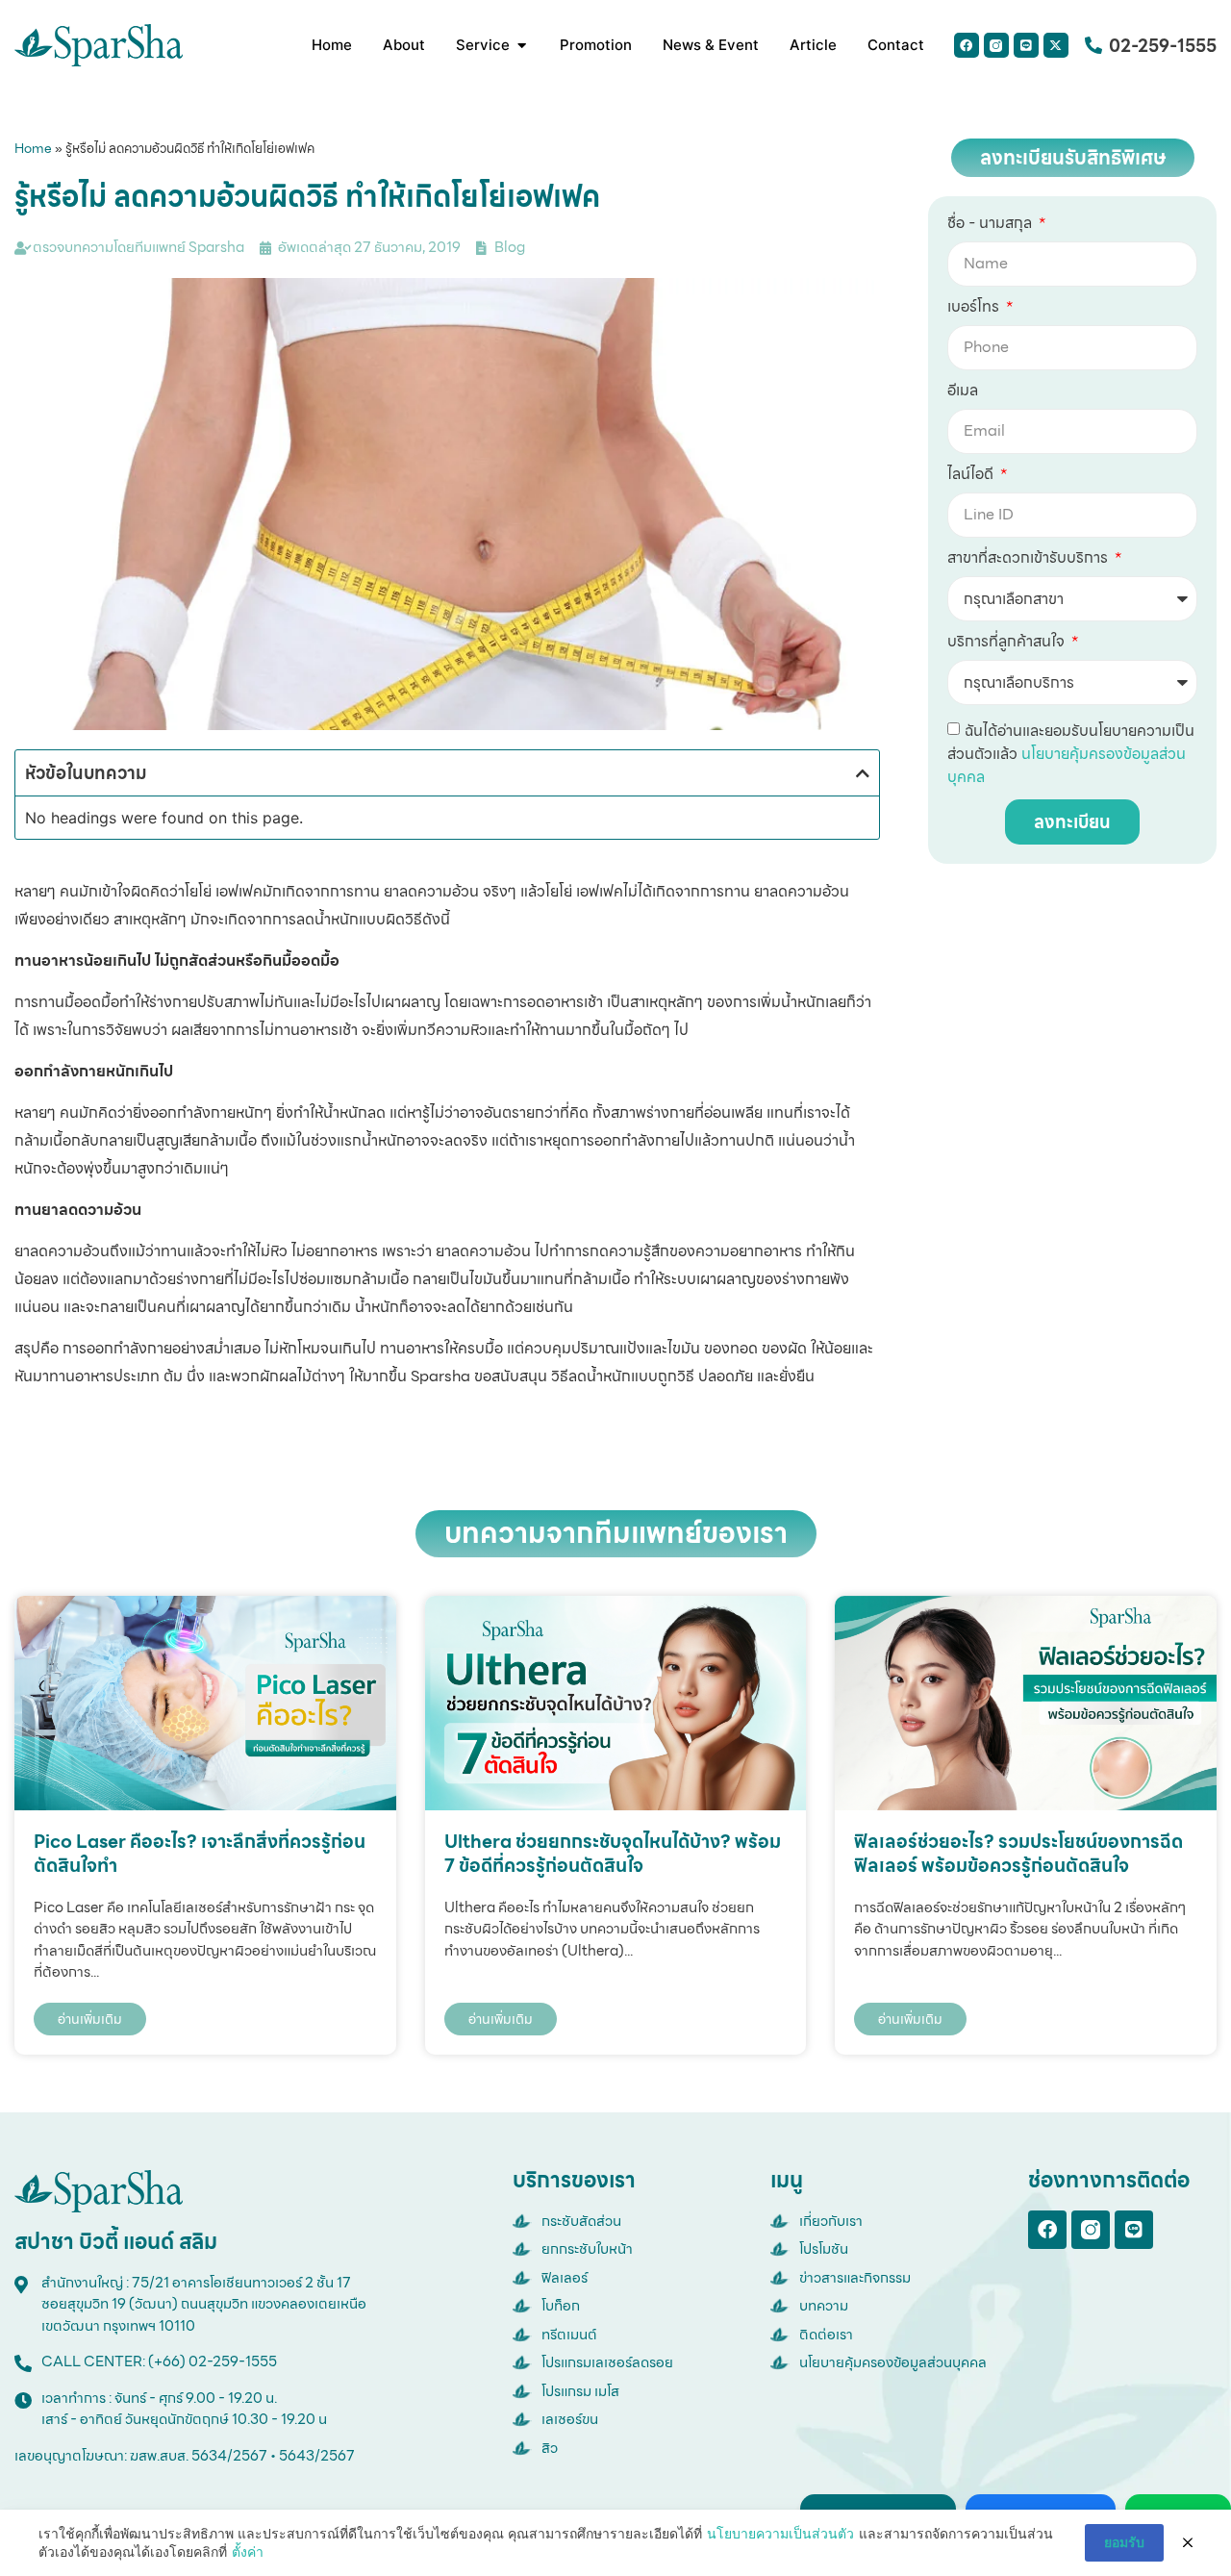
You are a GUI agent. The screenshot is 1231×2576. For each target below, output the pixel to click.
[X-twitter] (1056, 45)
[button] (863, 773)
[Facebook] (967, 45)
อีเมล (963, 392)
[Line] (1026, 45)
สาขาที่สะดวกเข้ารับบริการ (1030, 560)
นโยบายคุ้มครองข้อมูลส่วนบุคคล (1067, 765)
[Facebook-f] (1047, 2230)
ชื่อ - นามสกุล (992, 225)
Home (33, 148)
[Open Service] (522, 46)
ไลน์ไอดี (972, 476)
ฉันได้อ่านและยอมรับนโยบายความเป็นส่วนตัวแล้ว (1071, 754)
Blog (510, 247)
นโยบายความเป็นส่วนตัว (780, 2533)
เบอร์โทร (975, 309)
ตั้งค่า (248, 2551)
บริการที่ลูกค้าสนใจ (1008, 644)
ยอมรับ (1124, 2542)
